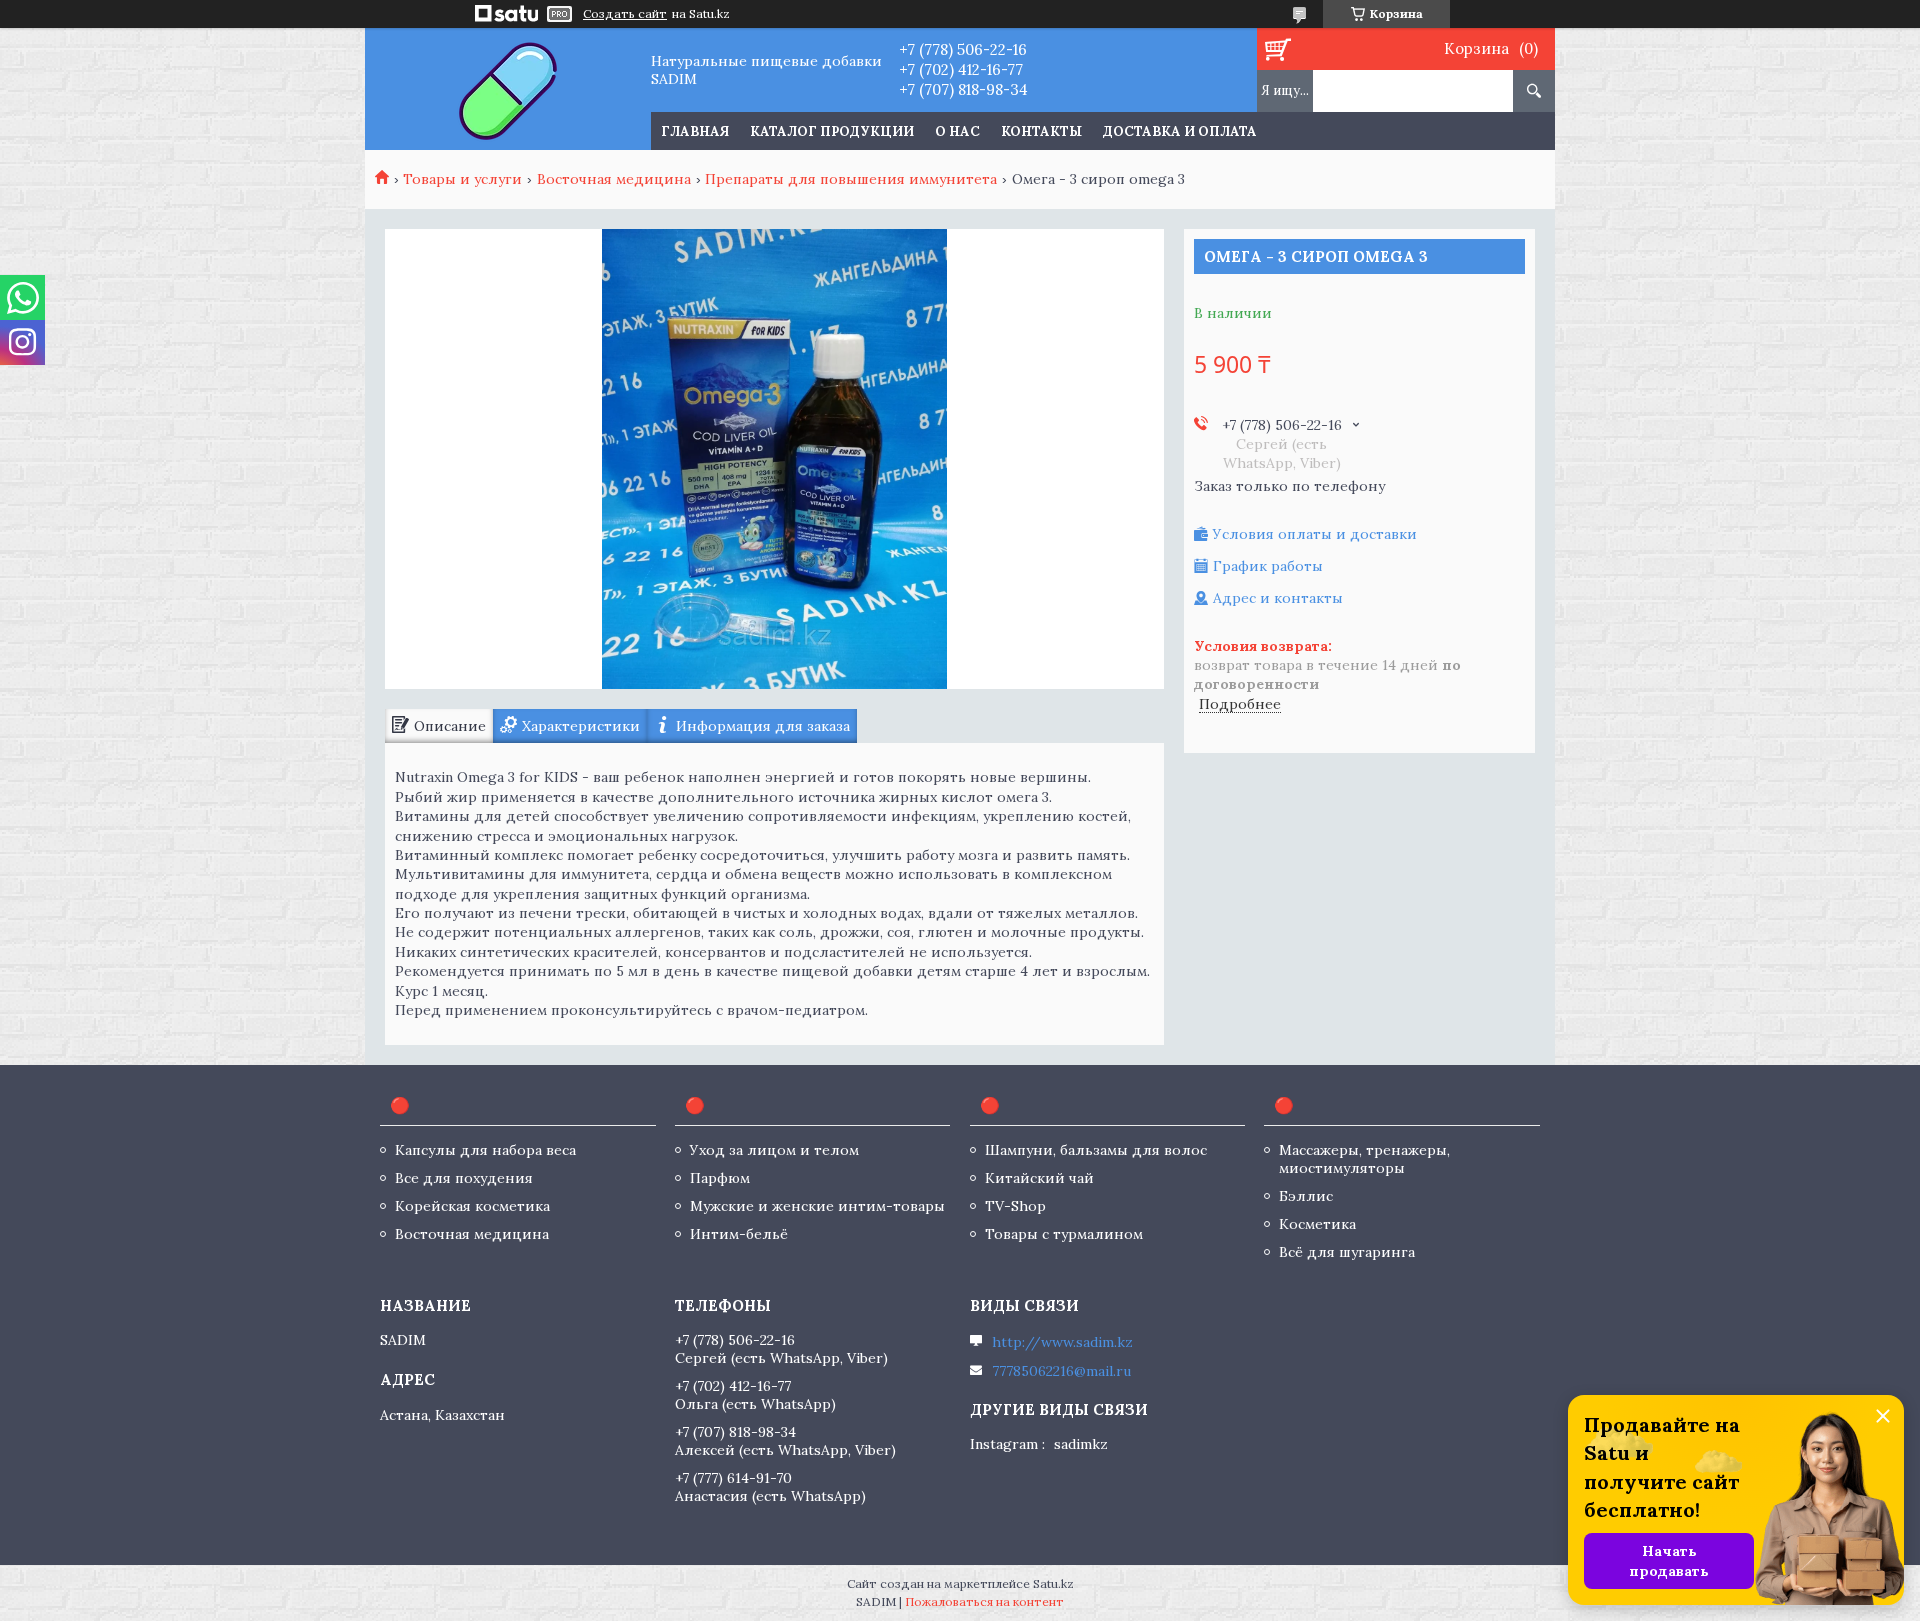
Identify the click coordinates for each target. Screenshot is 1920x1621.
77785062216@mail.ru (1061, 1371)
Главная (695, 131)
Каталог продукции (832, 131)
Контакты (1041, 131)
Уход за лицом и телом (774, 1150)
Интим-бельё (739, 1234)
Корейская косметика (472, 1206)
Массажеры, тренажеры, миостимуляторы (1364, 1159)
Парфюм (720, 1178)
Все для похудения (464, 1178)
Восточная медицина (614, 179)
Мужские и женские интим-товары (817, 1206)
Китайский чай (1039, 1178)
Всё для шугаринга (1347, 1252)
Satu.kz (1053, 1583)
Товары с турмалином (1064, 1234)
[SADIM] (507, 89)
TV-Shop (1015, 1206)
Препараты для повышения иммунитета (851, 179)
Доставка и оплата (1180, 131)
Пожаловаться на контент (984, 1601)
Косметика (1317, 1224)
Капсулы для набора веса (485, 1150)
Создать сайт (625, 14)
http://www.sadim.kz (1062, 1342)
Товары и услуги (462, 179)
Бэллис (1306, 1196)
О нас (957, 131)
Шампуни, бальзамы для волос (1096, 1150)
